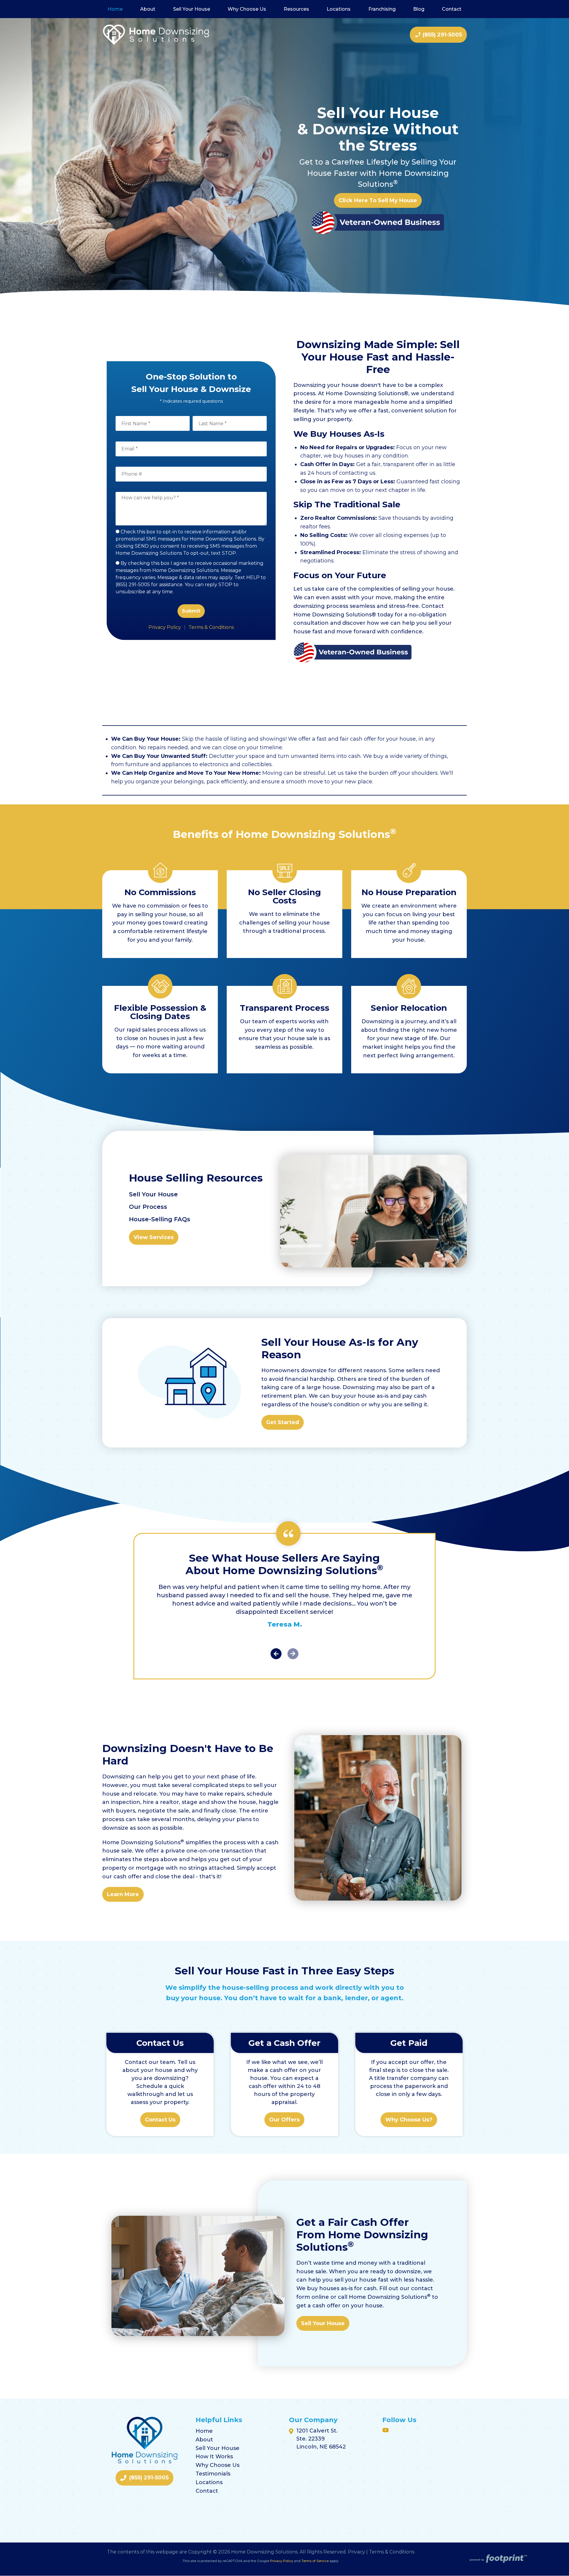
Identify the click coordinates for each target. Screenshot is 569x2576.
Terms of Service (315, 2561)
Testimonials (213, 2474)
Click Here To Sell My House (378, 200)
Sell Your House (153, 1194)
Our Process (148, 1207)
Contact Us (160, 2120)
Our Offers (284, 2120)
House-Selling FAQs (160, 1219)
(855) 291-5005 (438, 35)
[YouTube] (386, 2430)
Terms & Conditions (211, 627)
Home (204, 2431)
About (204, 2440)
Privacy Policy (165, 627)
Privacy (357, 2552)
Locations (209, 2482)
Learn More (123, 1894)
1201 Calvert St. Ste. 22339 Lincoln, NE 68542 (321, 2439)
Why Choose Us (218, 2465)
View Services (154, 1237)
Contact (207, 2491)
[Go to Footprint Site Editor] (498, 2559)
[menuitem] (115, 9)
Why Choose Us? (409, 2120)
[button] (276, 1655)
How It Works (214, 2457)
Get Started (283, 1422)
